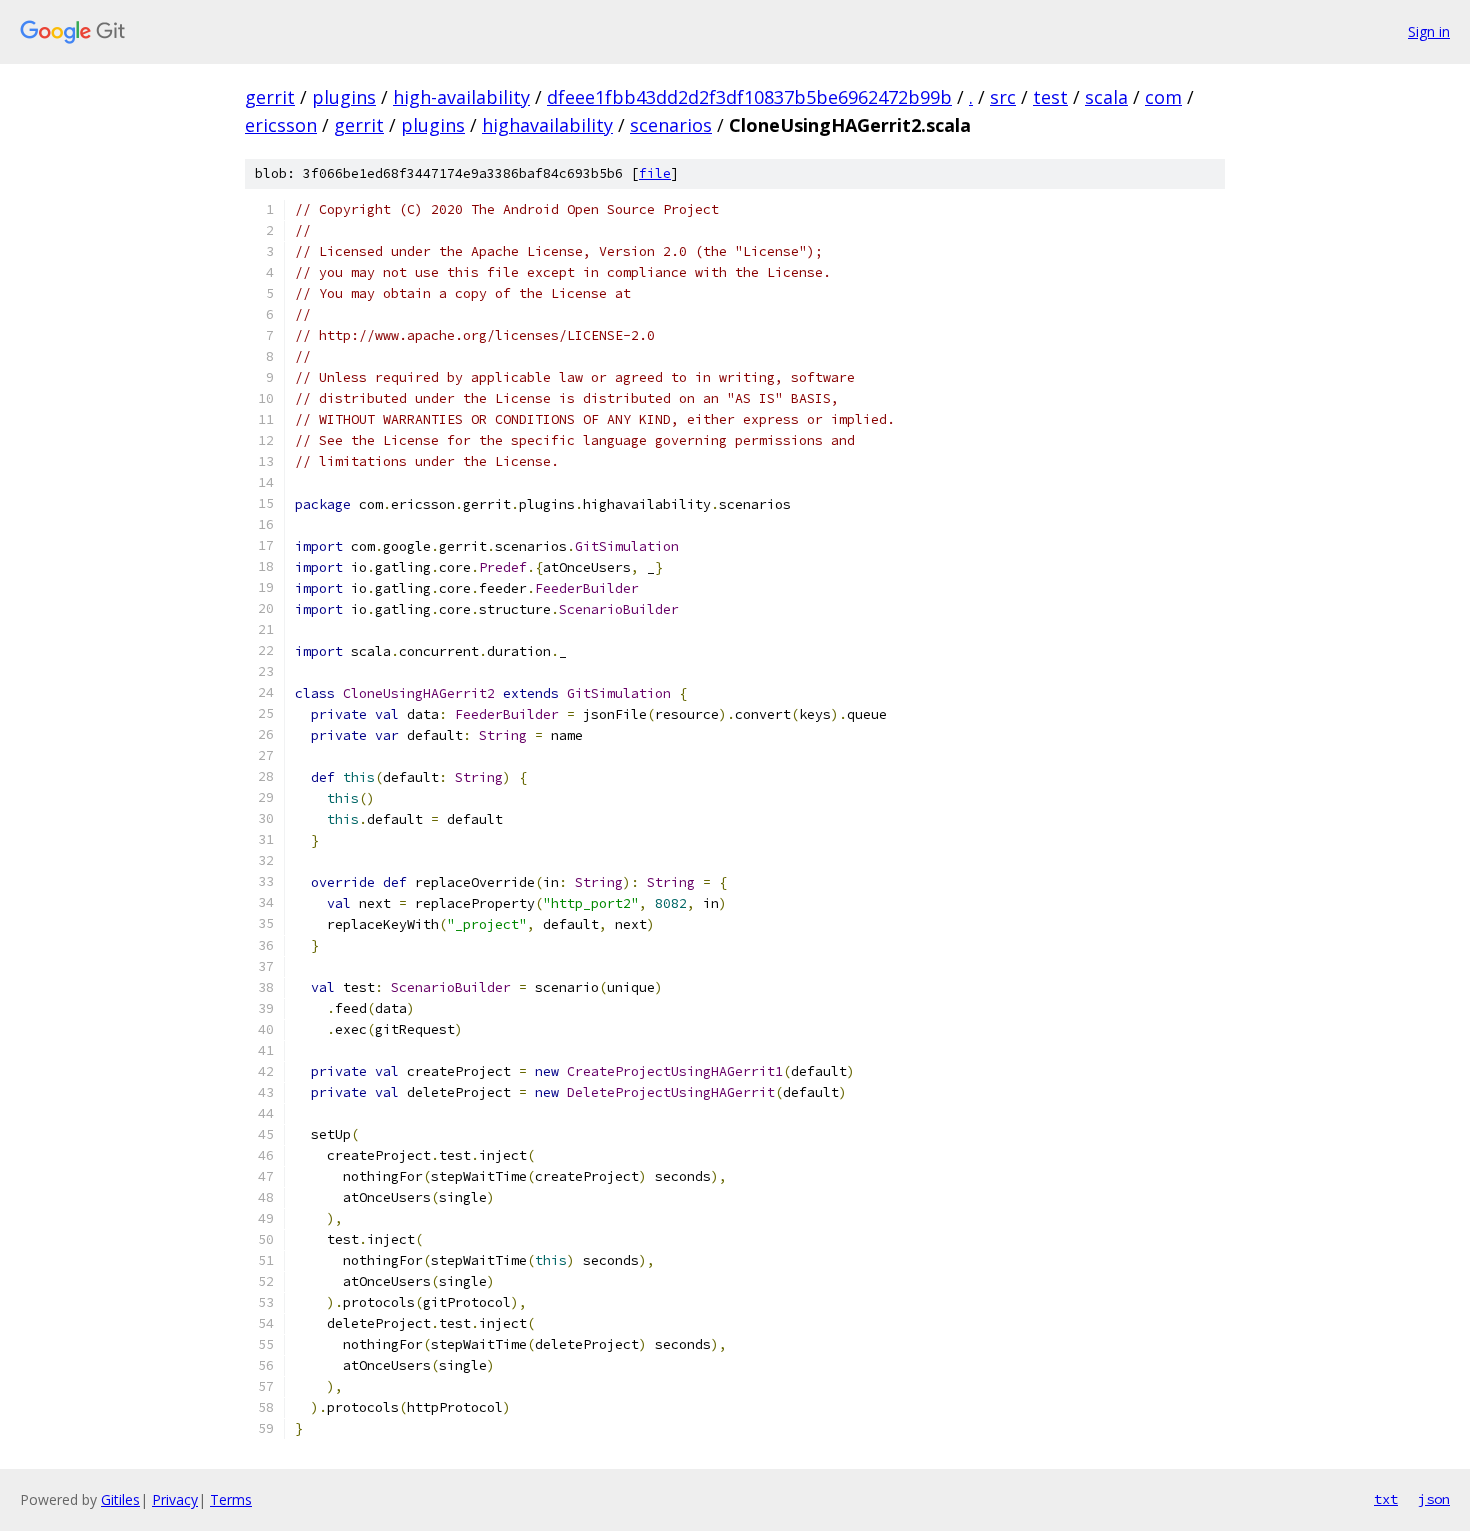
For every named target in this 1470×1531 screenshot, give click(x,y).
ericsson (281, 125)
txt (1386, 1499)
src (1003, 97)
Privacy (175, 1499)
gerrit (270, 97)
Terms (231, 1499)
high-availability (461, 97)
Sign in (1429, 31)
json (1434, 1499)
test (1050, 97)
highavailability (547, 125)
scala (1106, 97)
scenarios (671, 125)
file (655, 173)
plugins (344, 97)
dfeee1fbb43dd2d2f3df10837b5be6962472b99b (749, 97)
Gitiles (120, 1499)
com (1163, 97)
